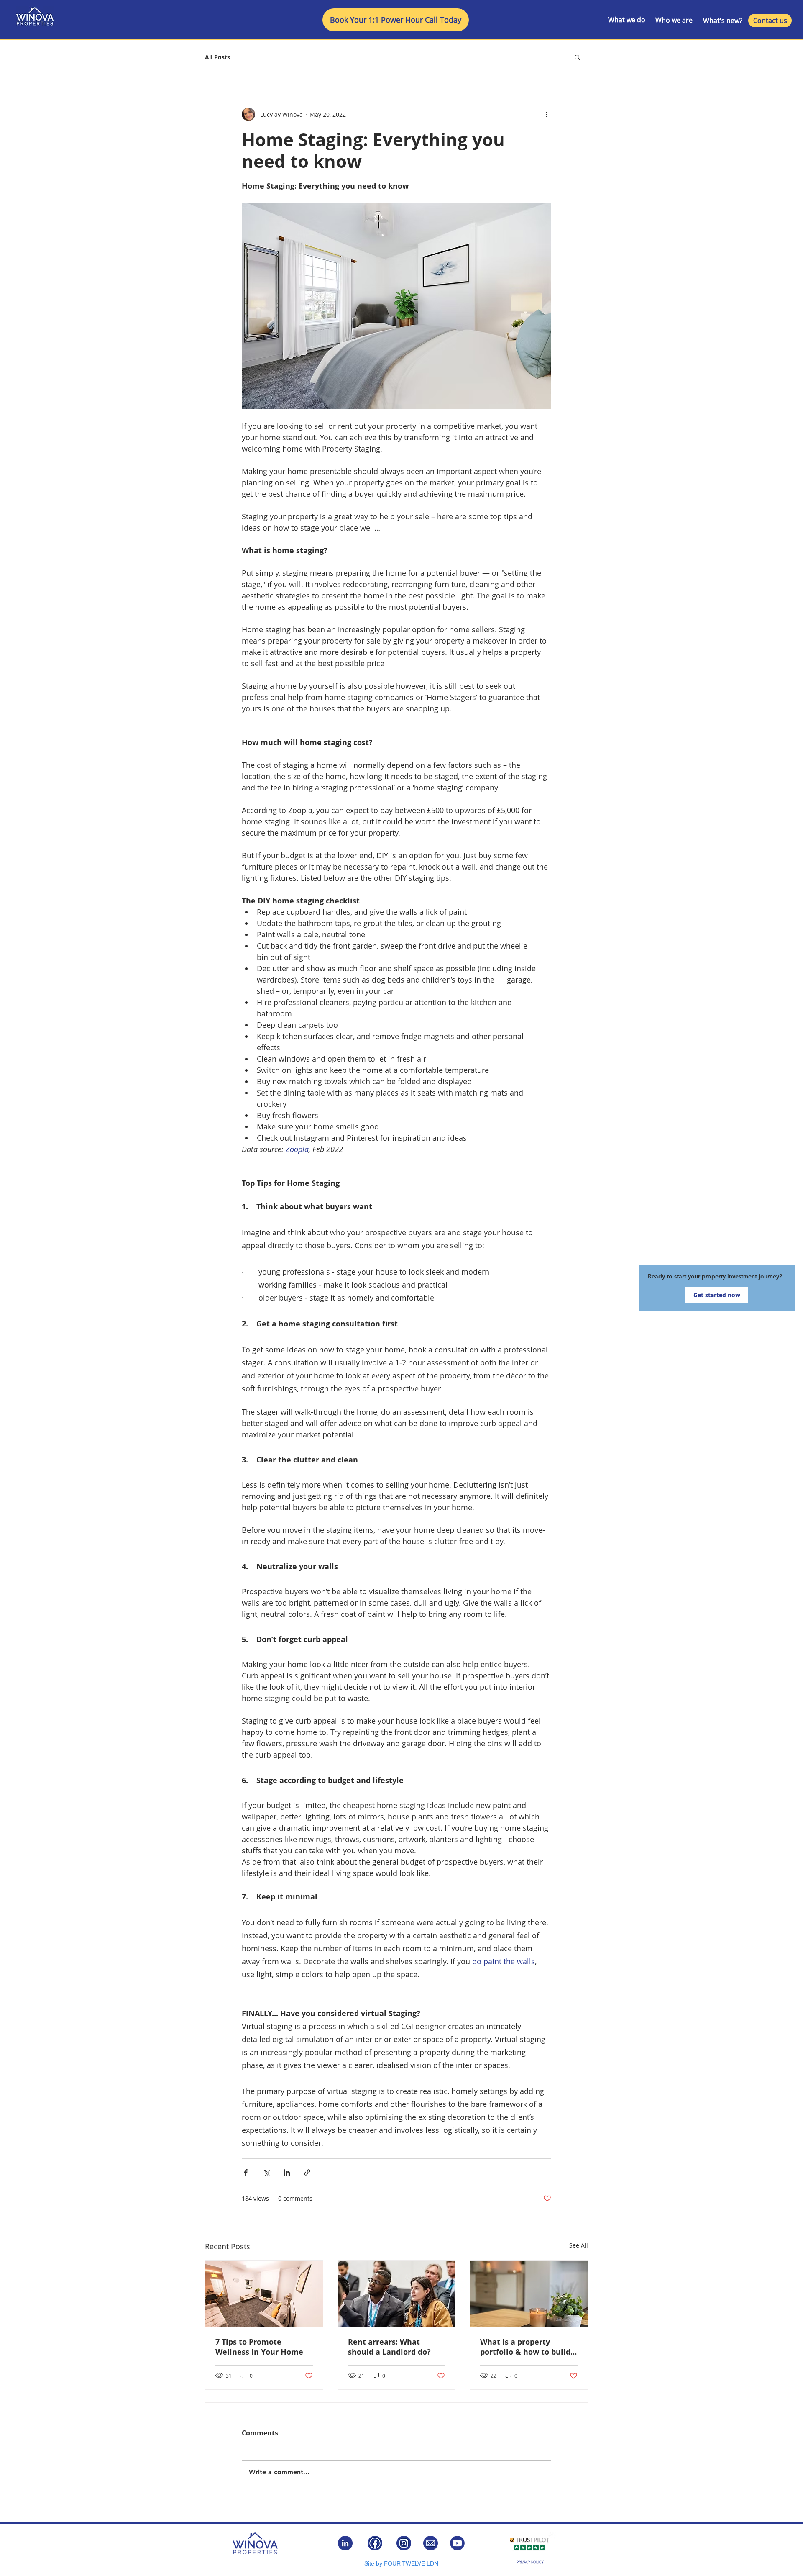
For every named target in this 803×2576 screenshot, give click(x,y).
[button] (577, 57)
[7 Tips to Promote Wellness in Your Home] (264, 2294)
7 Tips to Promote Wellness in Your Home (259, 2347)
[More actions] (546, 114)
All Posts (217, 57)
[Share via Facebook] (246, 2172)
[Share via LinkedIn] (287, 2172)
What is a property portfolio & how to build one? (525, 2347)
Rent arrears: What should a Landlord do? (389, 2347)
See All (579, 2245)
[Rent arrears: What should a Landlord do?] (397, 2294)
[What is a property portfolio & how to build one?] (529, 2294)
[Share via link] (307, 2172)
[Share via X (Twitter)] (266, 2172)
